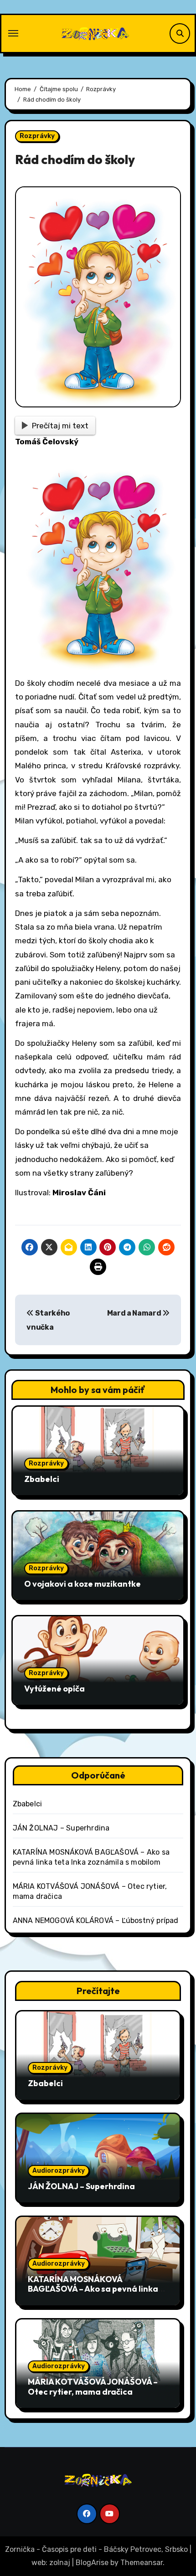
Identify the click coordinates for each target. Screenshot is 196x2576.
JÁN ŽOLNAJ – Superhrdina (61, 1828)
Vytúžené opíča (54, 1689)
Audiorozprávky (59, 2171)
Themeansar (142, 2563)
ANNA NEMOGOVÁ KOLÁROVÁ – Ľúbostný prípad (96, 1920)
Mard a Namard (135, 1313)
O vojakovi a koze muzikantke (83, 1584)
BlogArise (92, 2563)
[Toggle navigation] (13, 33)
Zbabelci (42, 1479)
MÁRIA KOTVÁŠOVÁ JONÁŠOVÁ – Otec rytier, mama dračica (93, 2387)
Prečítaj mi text (60, 426)
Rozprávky (37, 136)
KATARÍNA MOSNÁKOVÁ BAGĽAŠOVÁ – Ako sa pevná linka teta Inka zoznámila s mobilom (93, 2289)
